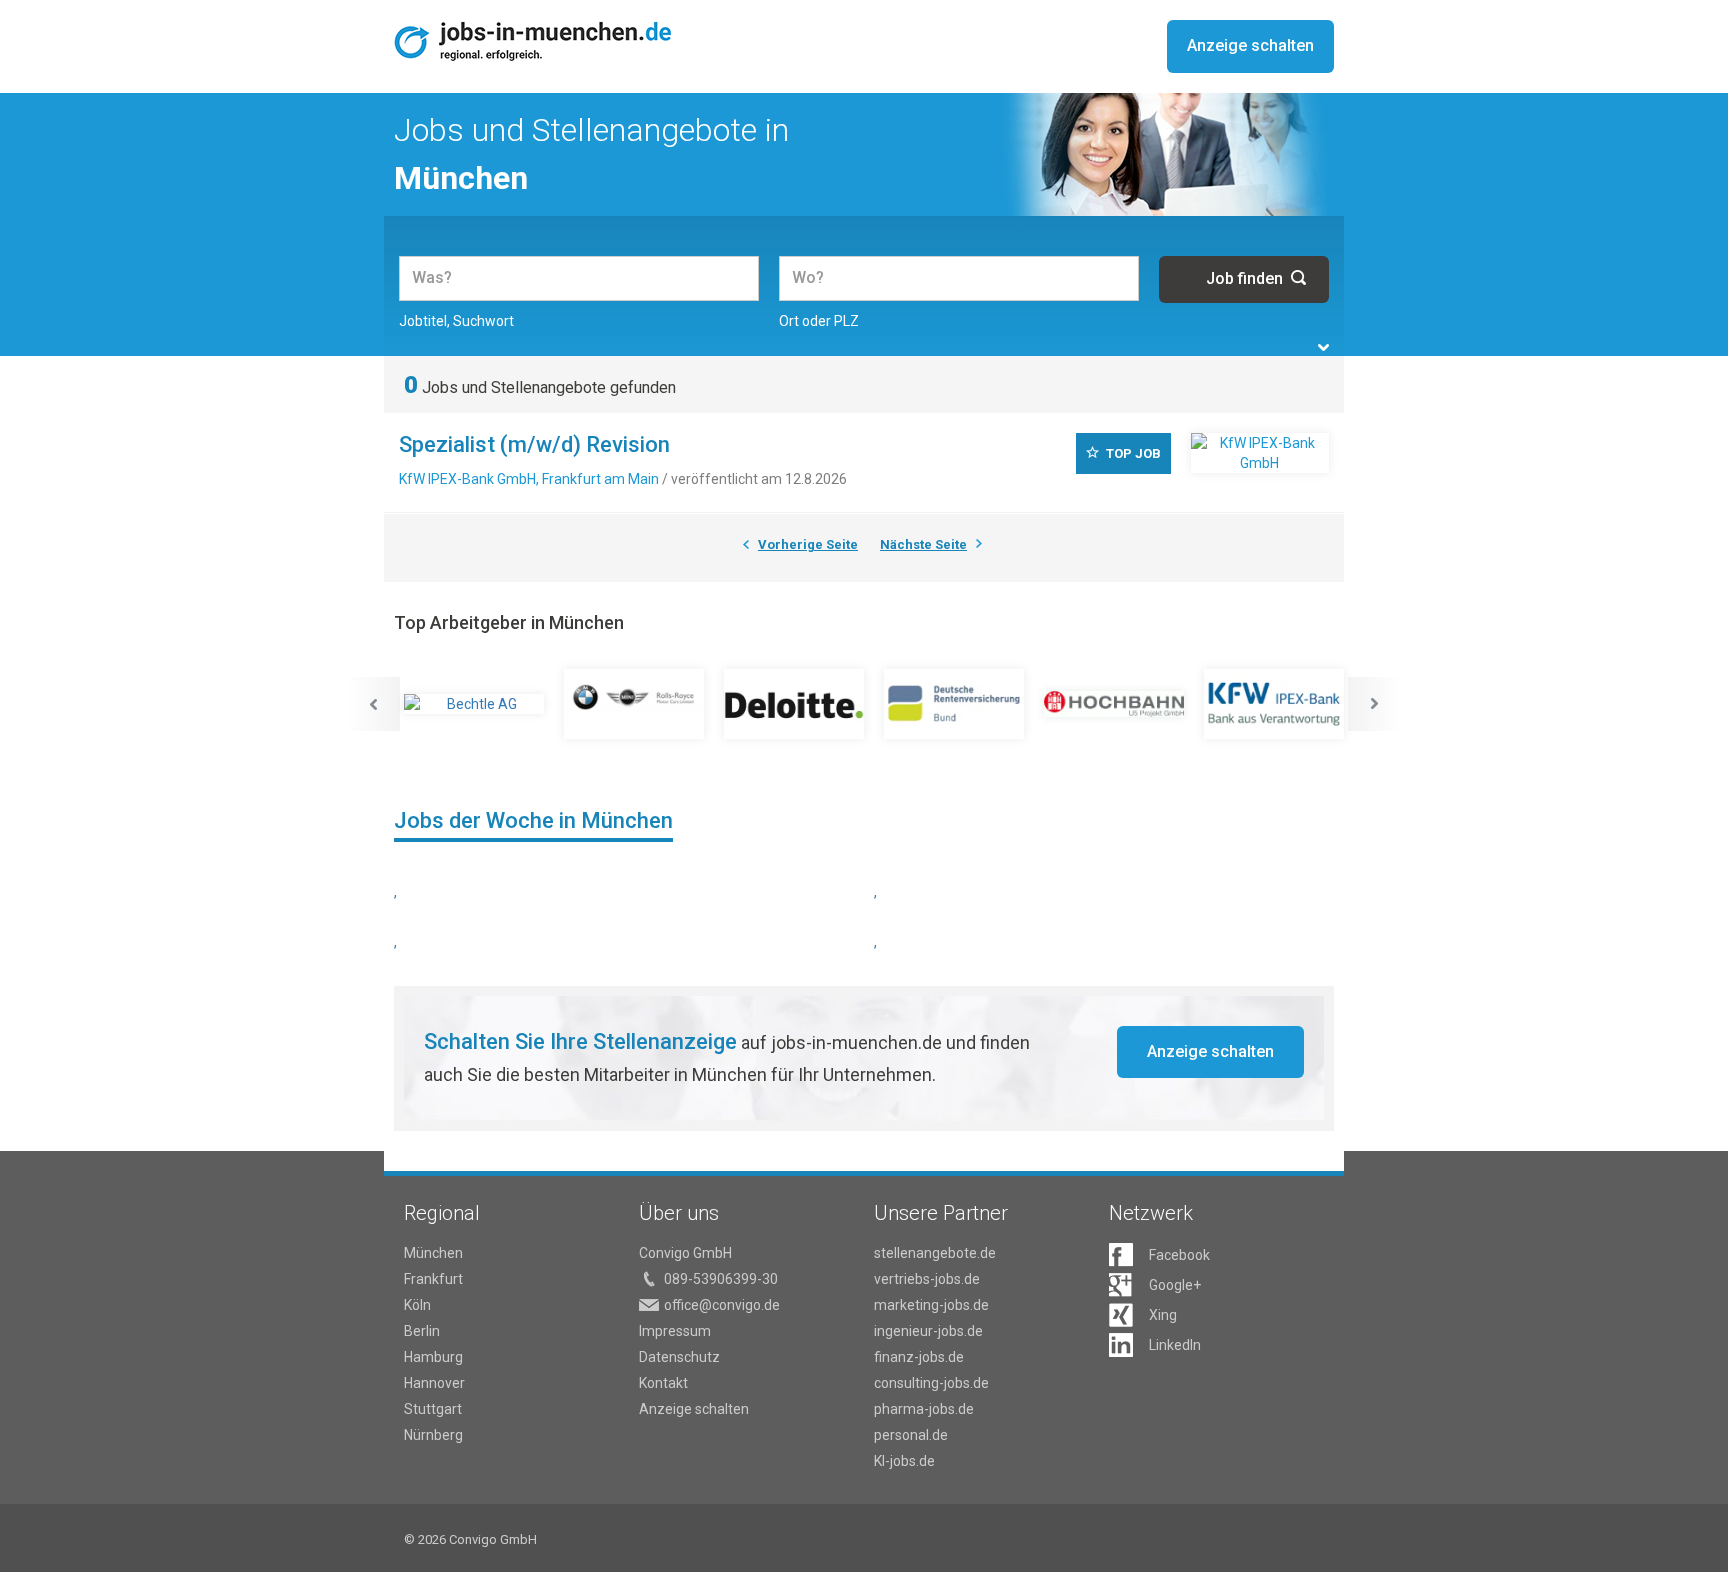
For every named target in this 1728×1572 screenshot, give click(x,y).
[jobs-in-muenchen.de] (533, 41)
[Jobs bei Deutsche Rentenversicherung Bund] (954, 704)
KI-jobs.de (904, 1461)
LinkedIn (1175, 1345)
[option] (474, 704)
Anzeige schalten (1250, 45)
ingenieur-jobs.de (928, 1331)
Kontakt (663, 1383)
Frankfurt (433, 1279)
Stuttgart (433, 1409)
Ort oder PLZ (819, 321)
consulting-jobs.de (931, 1383)
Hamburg (433, 1357)
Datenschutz (679, 1357)
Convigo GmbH (685, 1253)
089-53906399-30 (721, 1279)
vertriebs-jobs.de (927, 1279)
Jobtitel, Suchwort (456, 321)
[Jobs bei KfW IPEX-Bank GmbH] (1274, 704)
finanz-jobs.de (919, 1357)
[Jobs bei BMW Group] (634, 704)
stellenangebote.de (935, 1253)
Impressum (675, 1331)
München (433, 1253)
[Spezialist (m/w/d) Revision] (1260, 453)
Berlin (422, 1331)
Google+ (1175, 1285)
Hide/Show (1323, 347)
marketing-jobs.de (931, 1305)
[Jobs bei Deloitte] (794, 704)
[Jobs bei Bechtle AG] (474, 704)
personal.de (911, 1435)
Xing (1163, 1315)
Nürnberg (433, 1435)
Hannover (434, 1383)
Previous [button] (373, 704)
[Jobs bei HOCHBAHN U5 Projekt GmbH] (1114, 704)
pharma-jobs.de (924, 1409)
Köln (417, 1305)
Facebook (1179, 1255)
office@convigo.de (722, 1305)
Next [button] (1375, 704)
